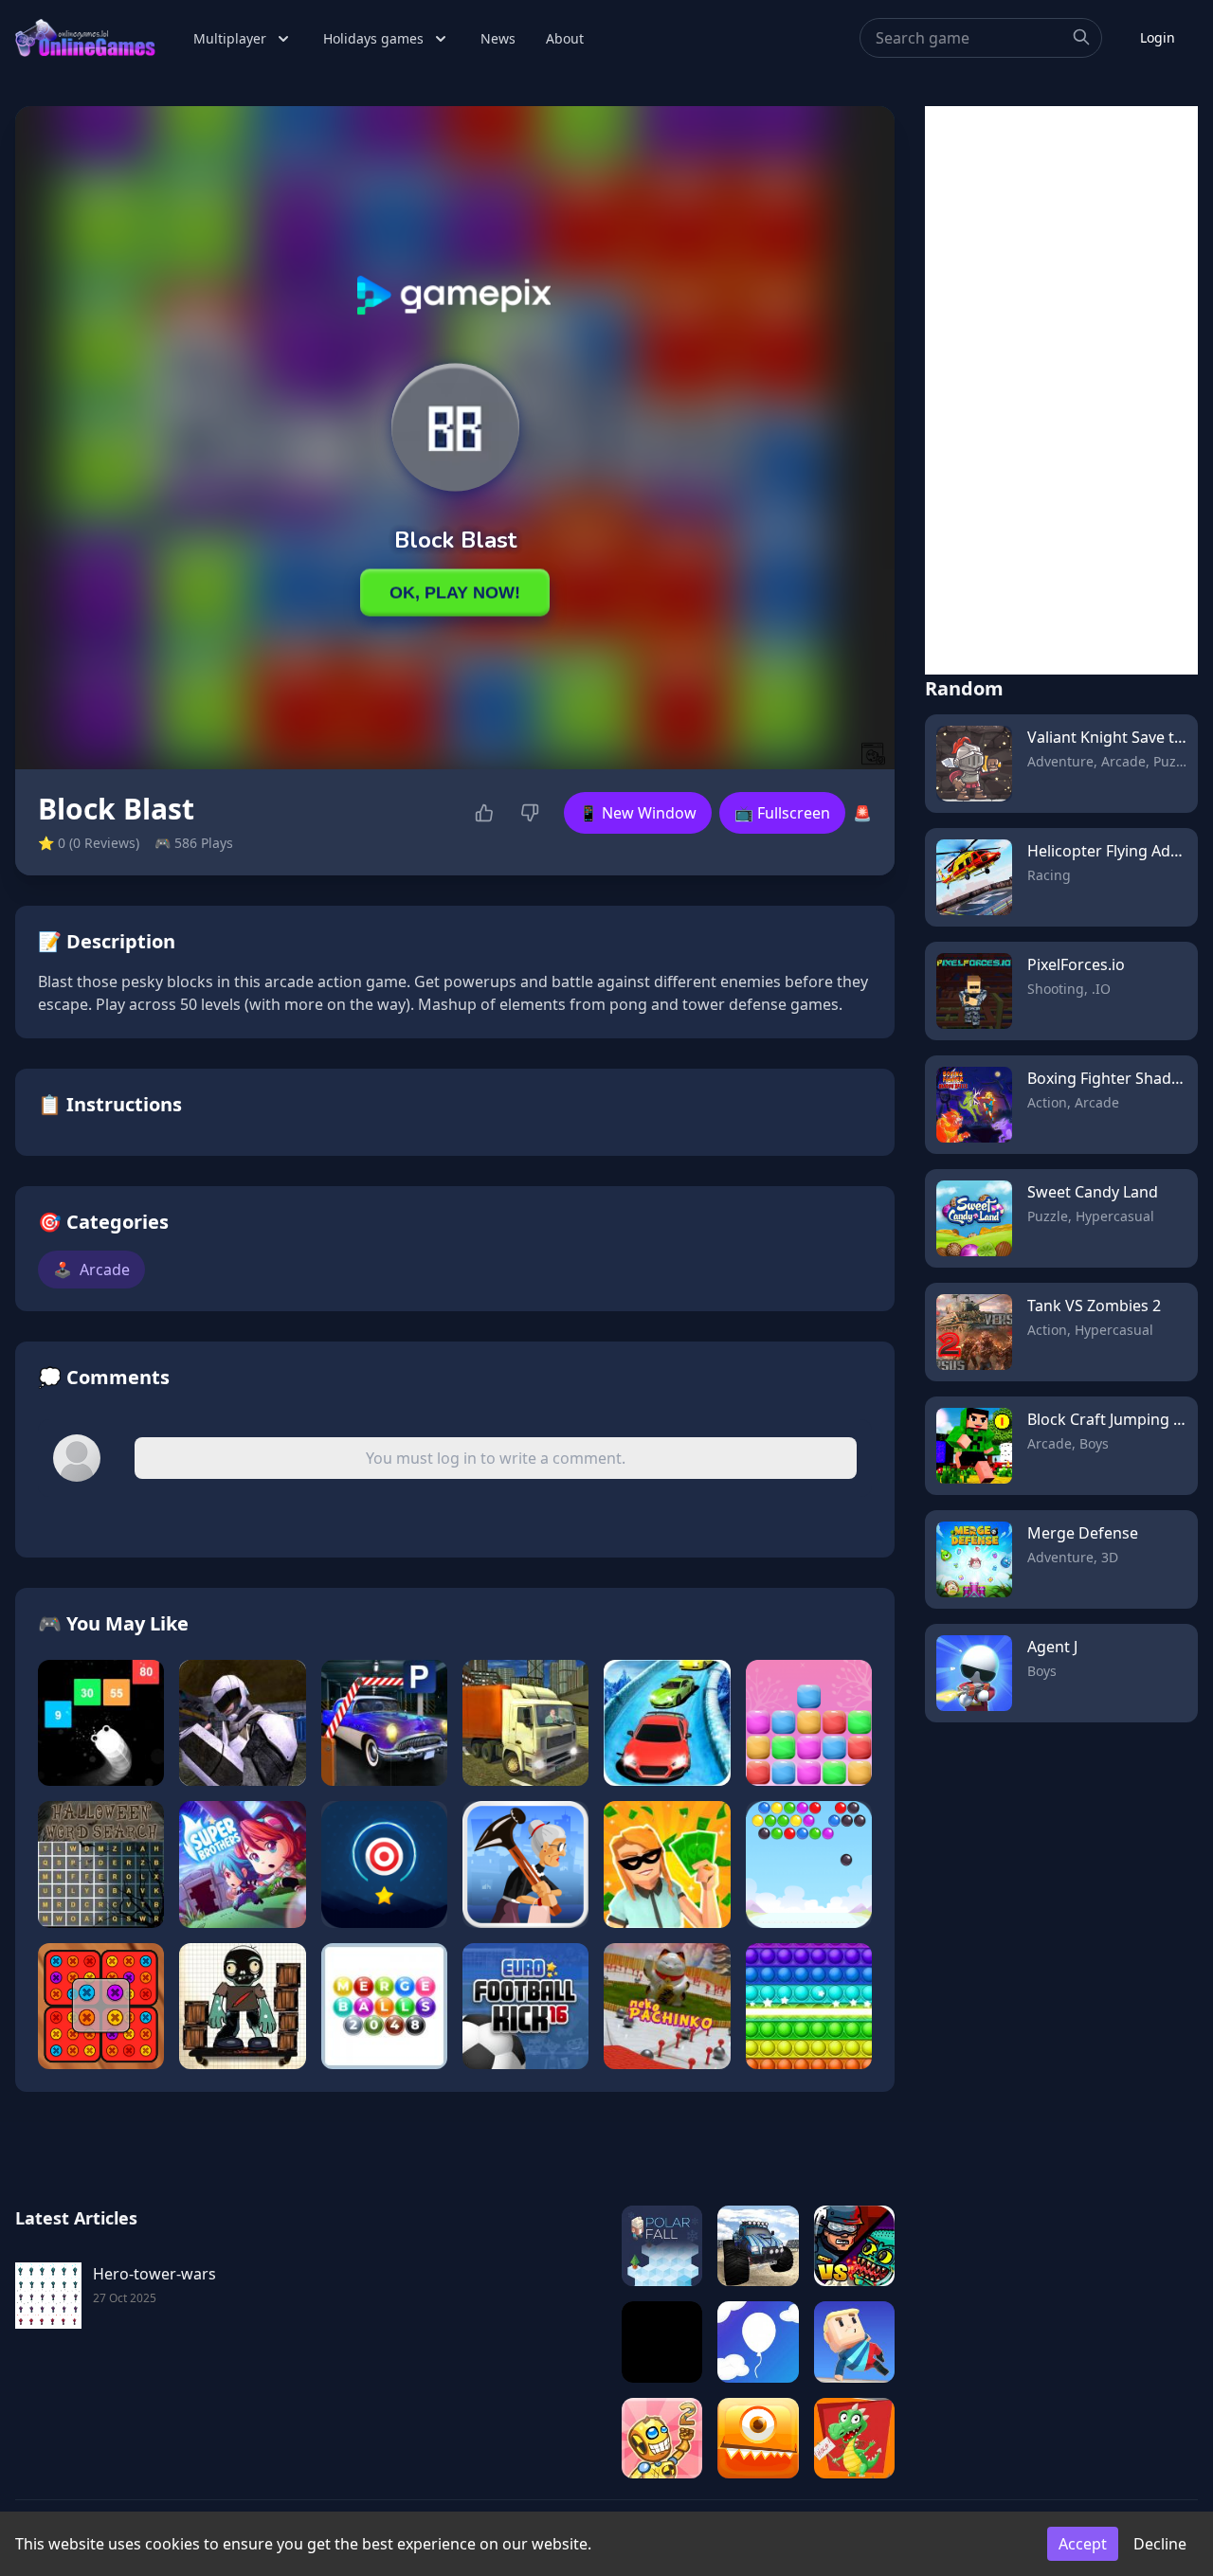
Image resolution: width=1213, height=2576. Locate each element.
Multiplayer (230, 38)
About (565, 38)
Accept (1083, 2544)
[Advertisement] (1061, 390)
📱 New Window (638, 813)
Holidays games (373, 38)
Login (1158, 37)
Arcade (91, 1270)
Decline (1160, 2544)
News (498, 38)
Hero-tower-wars (154, 2274)
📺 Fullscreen (782, 813)
